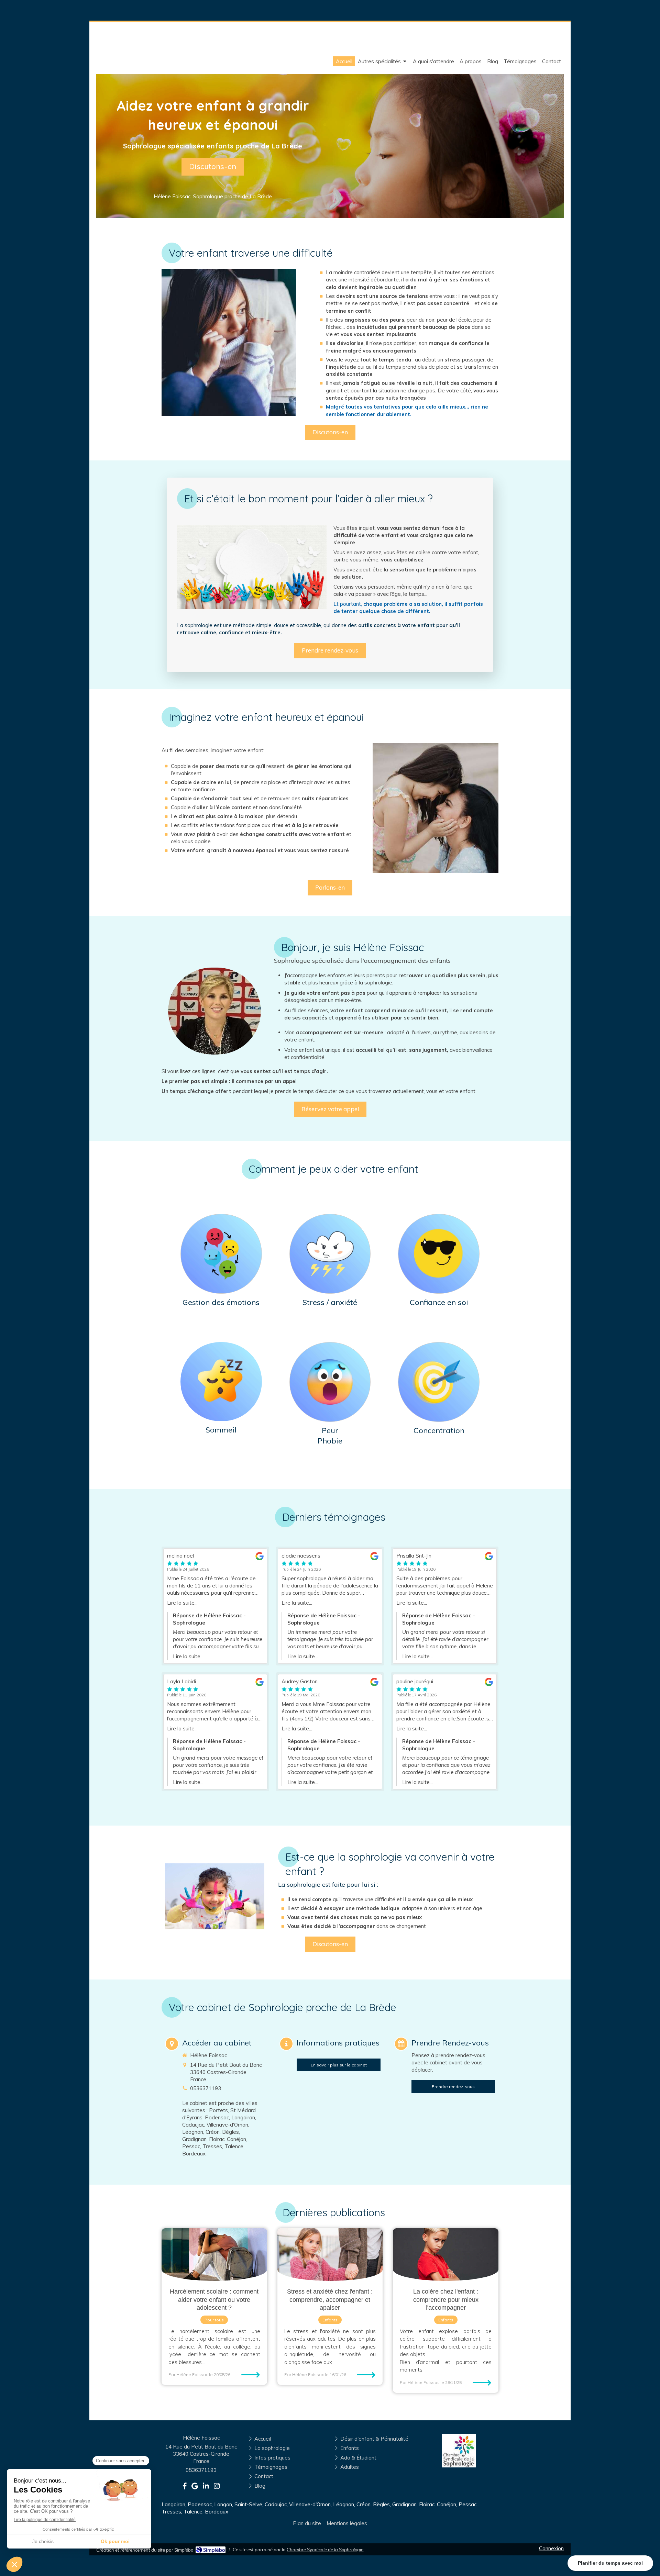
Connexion (551, 2548)
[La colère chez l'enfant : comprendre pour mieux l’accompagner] (446, 2255)
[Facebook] (185, 2487)
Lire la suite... (182, 1603)
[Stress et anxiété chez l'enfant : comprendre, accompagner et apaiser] (330, 2255)
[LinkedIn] (206, 2487)
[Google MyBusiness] (195, 2487)
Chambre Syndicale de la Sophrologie (325, 2550)
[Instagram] (217, 2487)
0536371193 (206, 2088)
